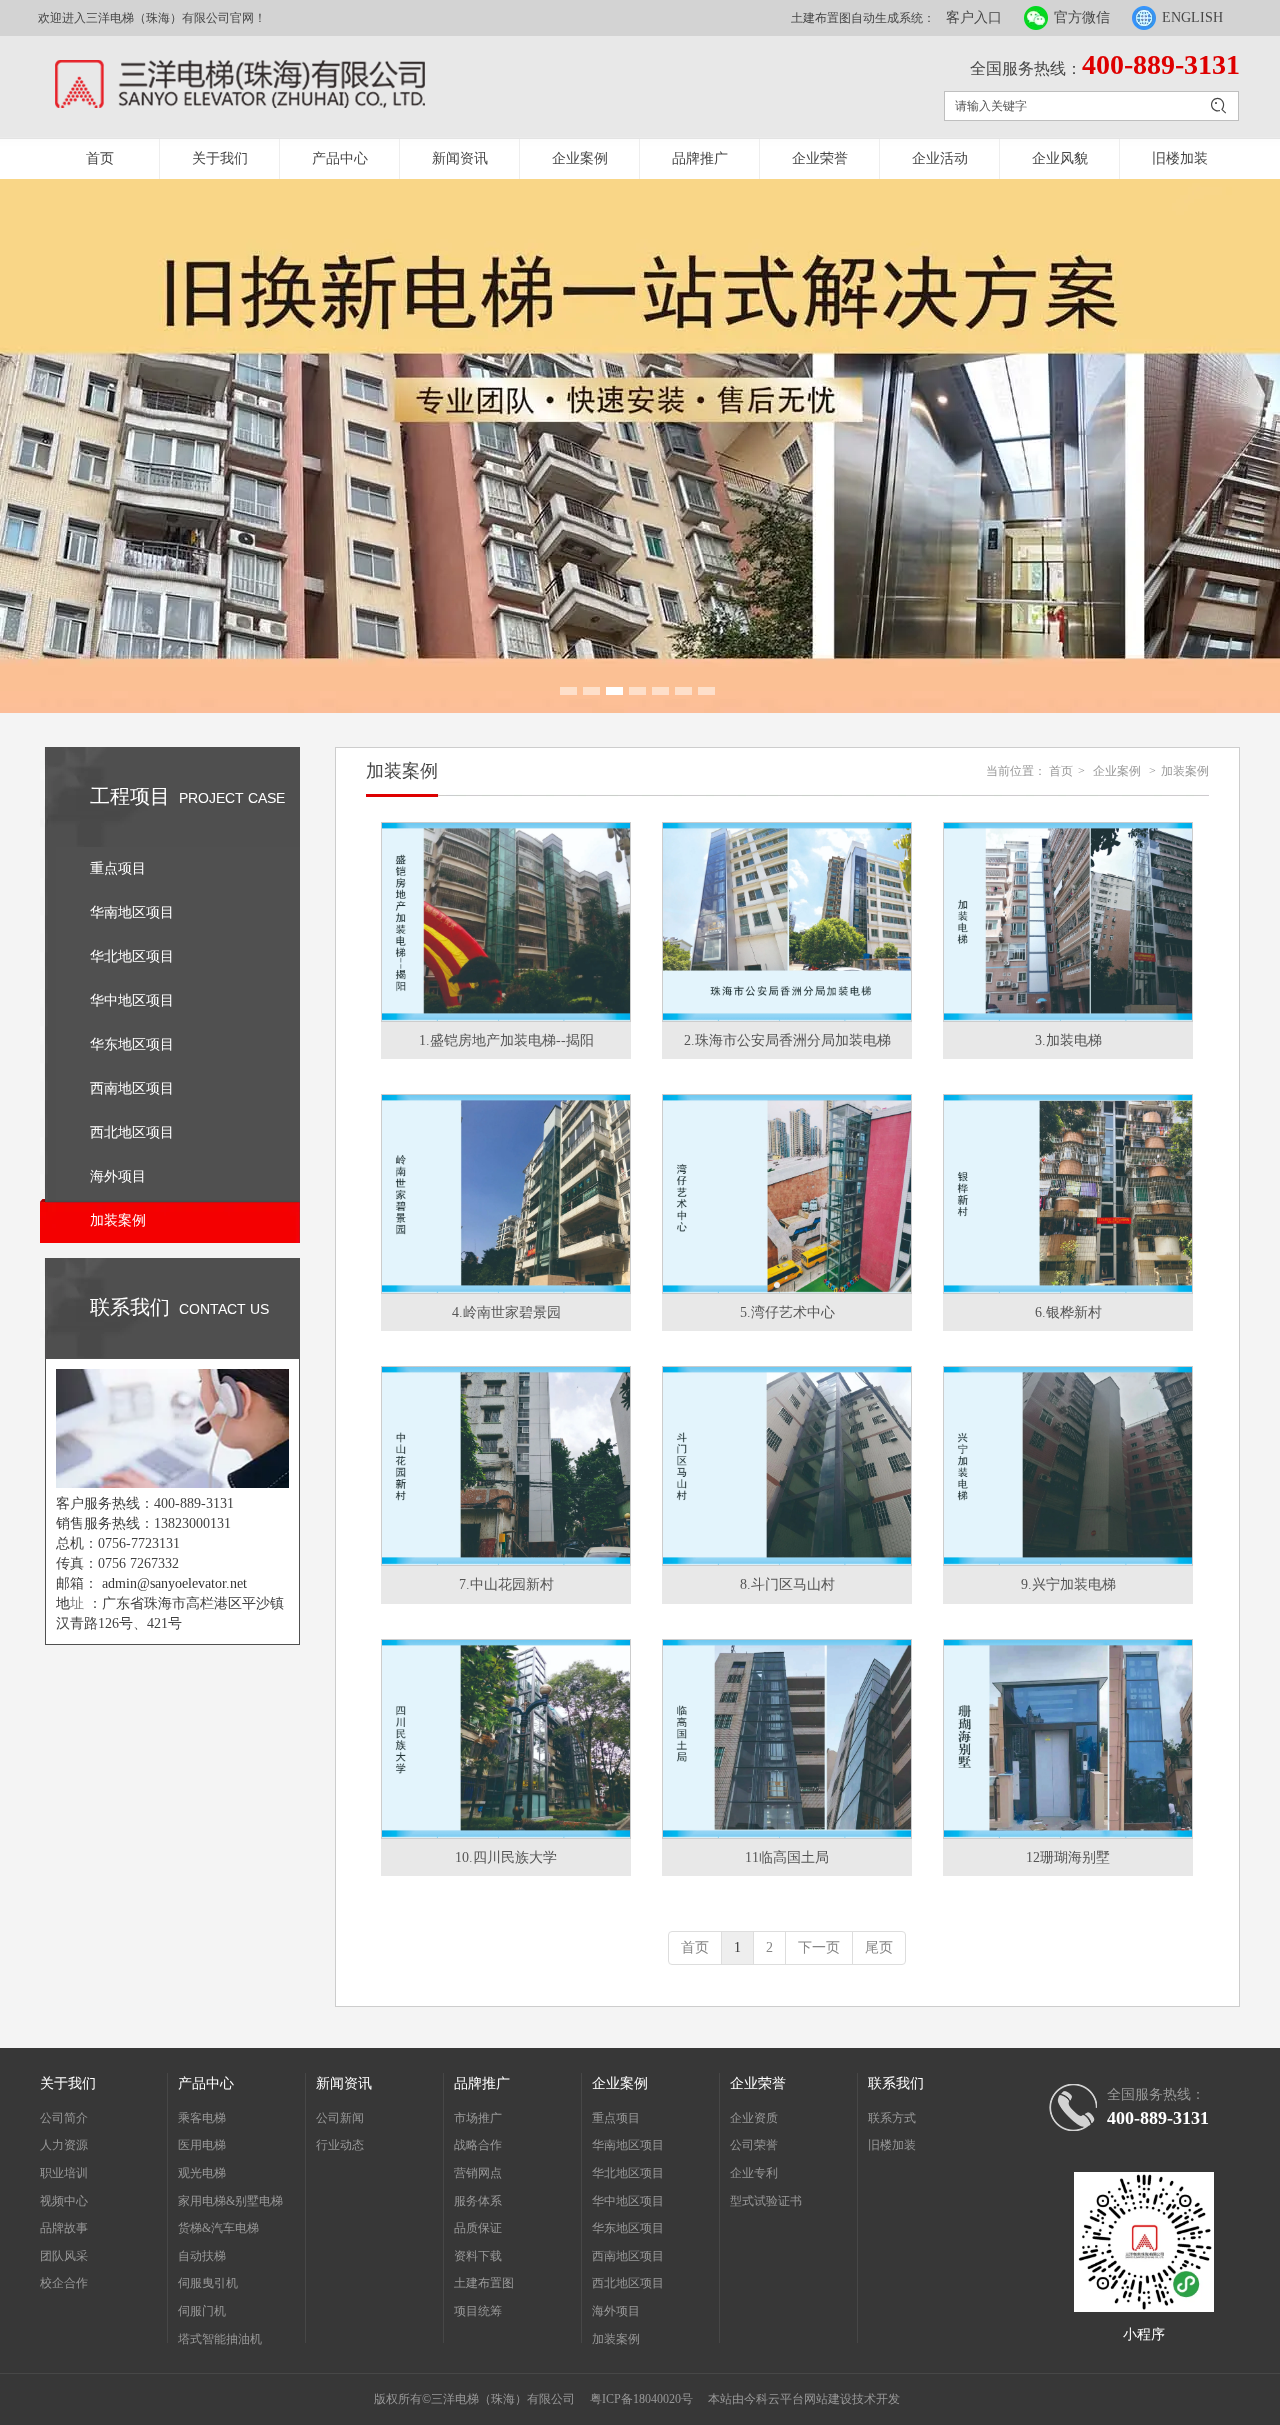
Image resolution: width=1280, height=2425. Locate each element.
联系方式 (892, 2118)
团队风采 (64, 2256)
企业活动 (940, 158)
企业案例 (580, 158)
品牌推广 (700, 158)
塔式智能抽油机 (220, 2339)
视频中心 (64, 2201)
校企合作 (64, 2283)
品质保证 (478, 2228)
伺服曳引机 (208, 2283)
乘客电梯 (202, 2118)
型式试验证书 (766, 2201)
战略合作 (478, 2145)
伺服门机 (202, 2311)
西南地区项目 (628, 2256)
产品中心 (340, 158)
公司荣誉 (754, 2145)
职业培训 (64, 2173)
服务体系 (478, 2201)
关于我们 (220, 158)
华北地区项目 (628, 2173)
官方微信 (1082, 17)
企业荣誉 (820, 158)
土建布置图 (484, 2283)
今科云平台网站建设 (798, 2399)
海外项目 (616, 2311)
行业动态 (340, 2145)
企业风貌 (1060, 158)
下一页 (819, 1947)
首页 (100, 158)
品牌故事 (64, 2228)
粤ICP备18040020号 (641, 2399)
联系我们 (896, 2083)
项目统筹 (478, 2311)
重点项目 (616, 2118)
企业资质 (754, 2118)
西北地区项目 (628, 2283)
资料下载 (478, 2256)
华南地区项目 (628, 2145)
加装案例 (1185, 771)
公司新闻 (340, 2118)
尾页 (879, 1947)
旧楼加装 (1180, 158)
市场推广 (478, 2118)
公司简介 (64, 2118)
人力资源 (64, 2145)
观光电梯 (202, 2173)
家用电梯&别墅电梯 (230, 2201)
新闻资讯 (460, 158)
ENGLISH (1192, 17)
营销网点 (478, 2173)
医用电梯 (202, 2145)
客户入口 (974, 17)
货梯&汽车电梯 (218, 2228)
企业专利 (754, 2173)
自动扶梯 (202, 2256)
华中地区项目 (628, 2201)
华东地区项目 (628, 2228)
